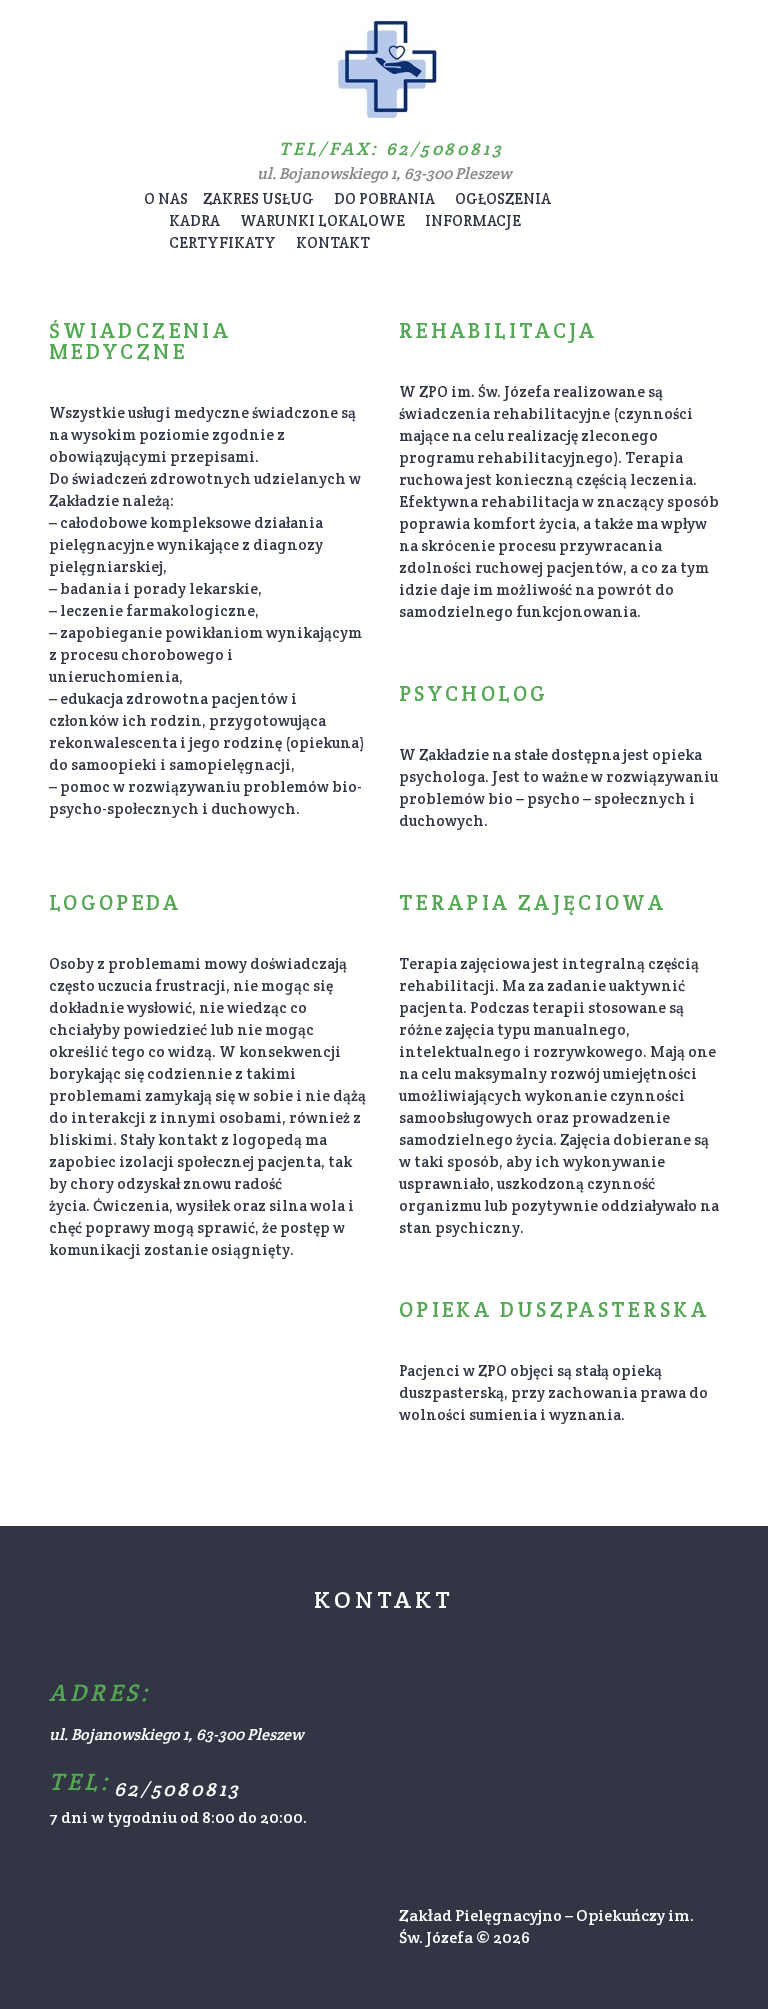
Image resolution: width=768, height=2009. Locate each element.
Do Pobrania (384, 198)
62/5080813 (445, 148)
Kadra (194, 220)
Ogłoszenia (503, 198)
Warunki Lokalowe (322, 220)
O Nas (166, 198)
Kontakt (333, 242)
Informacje (473, 220)
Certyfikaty (222, 242)
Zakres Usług (258, 198)
